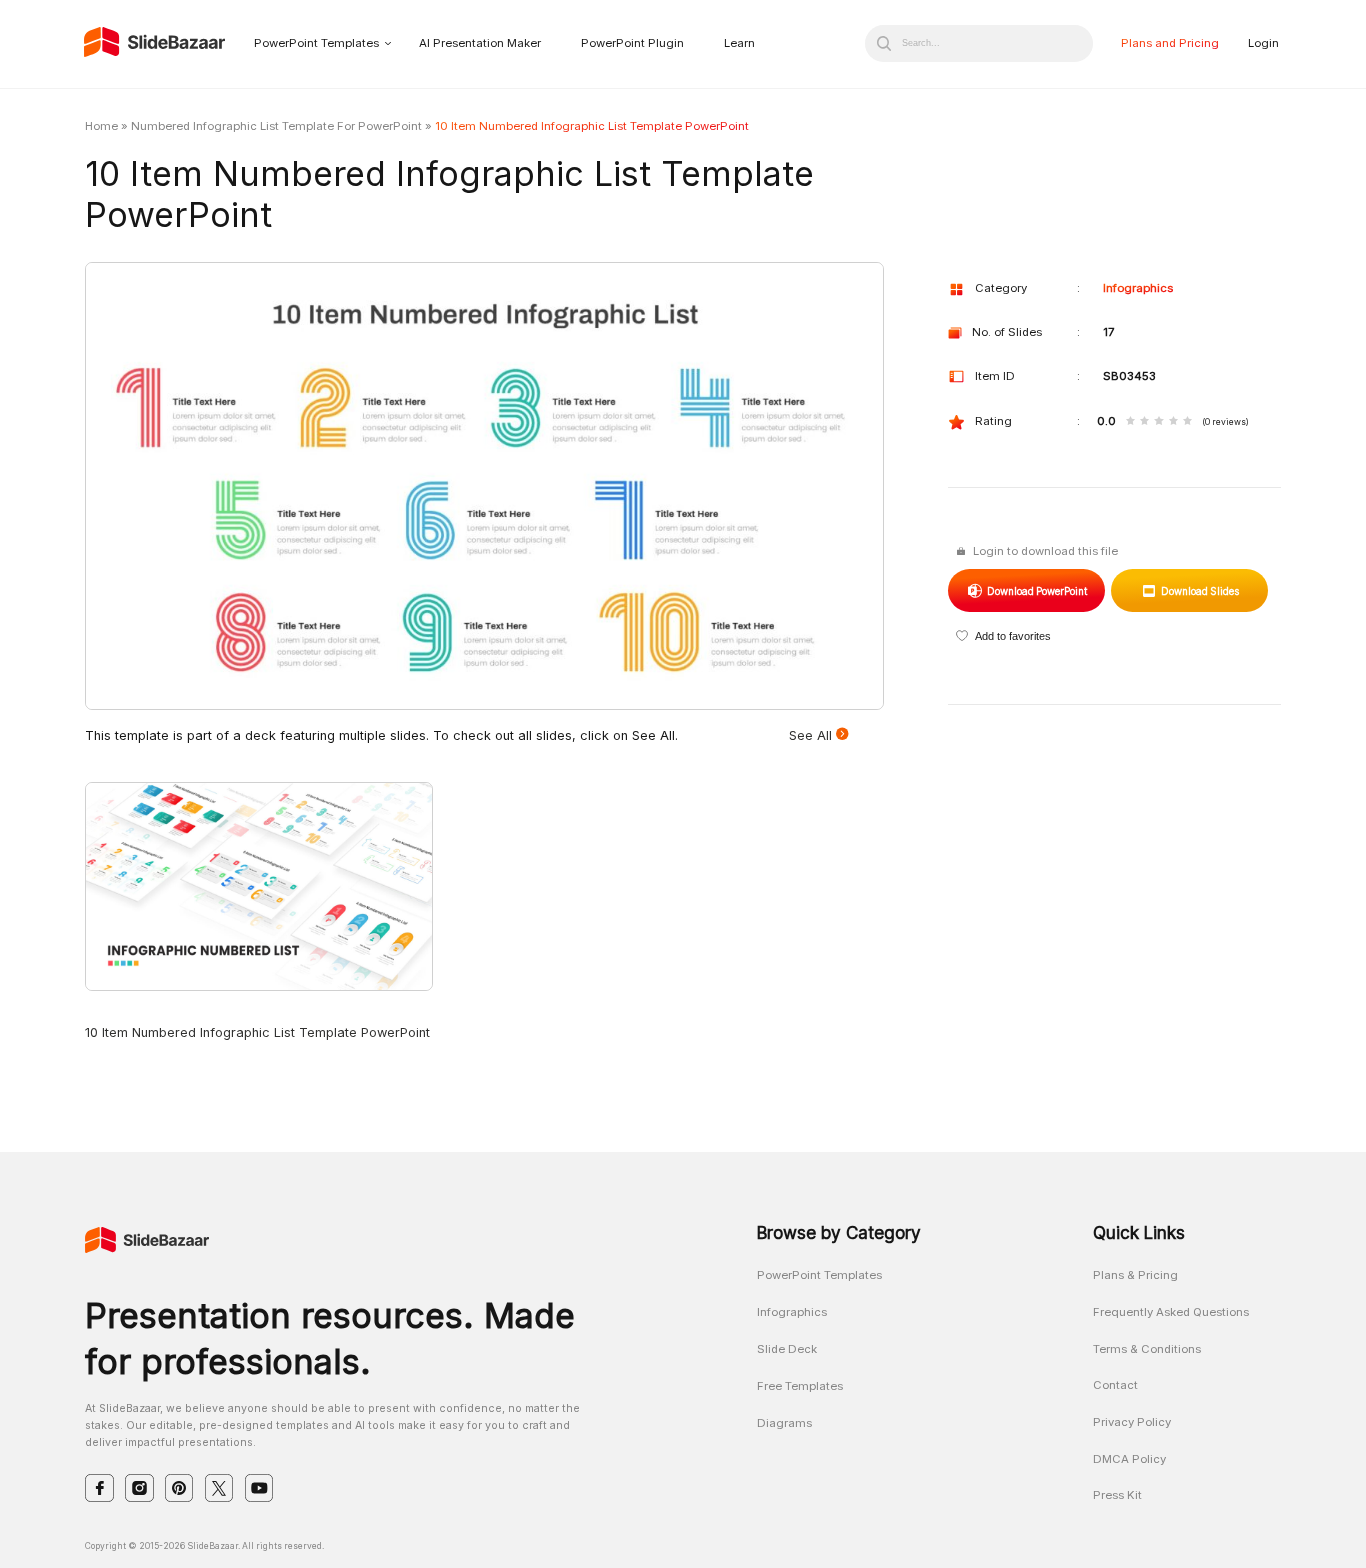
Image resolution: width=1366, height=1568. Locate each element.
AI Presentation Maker (480, 43)
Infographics (1138, 288)
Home (101, 126)
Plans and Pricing (1170, 43)
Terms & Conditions (1147, 1349)
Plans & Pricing (1135, 1275)
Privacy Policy (1132, 1422)
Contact (1115, 1385)
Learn (739, 43)
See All (812, 735)
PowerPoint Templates (316, 43)
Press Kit (1117, 1495)
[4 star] (1173, 422)
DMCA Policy (1129, 1459)
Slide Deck (787, 1349)
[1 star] (1130, 422)
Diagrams (784, 1423)
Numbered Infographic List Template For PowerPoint (276, 126)
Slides (1199, 591)
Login (1263, 43)
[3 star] (1158, 422)
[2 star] (1144, 422)
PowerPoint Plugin (632, 43)
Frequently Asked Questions (1171, 1312)
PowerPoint (1036, 591)
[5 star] (1187, 422)
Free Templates (800, 1386)
